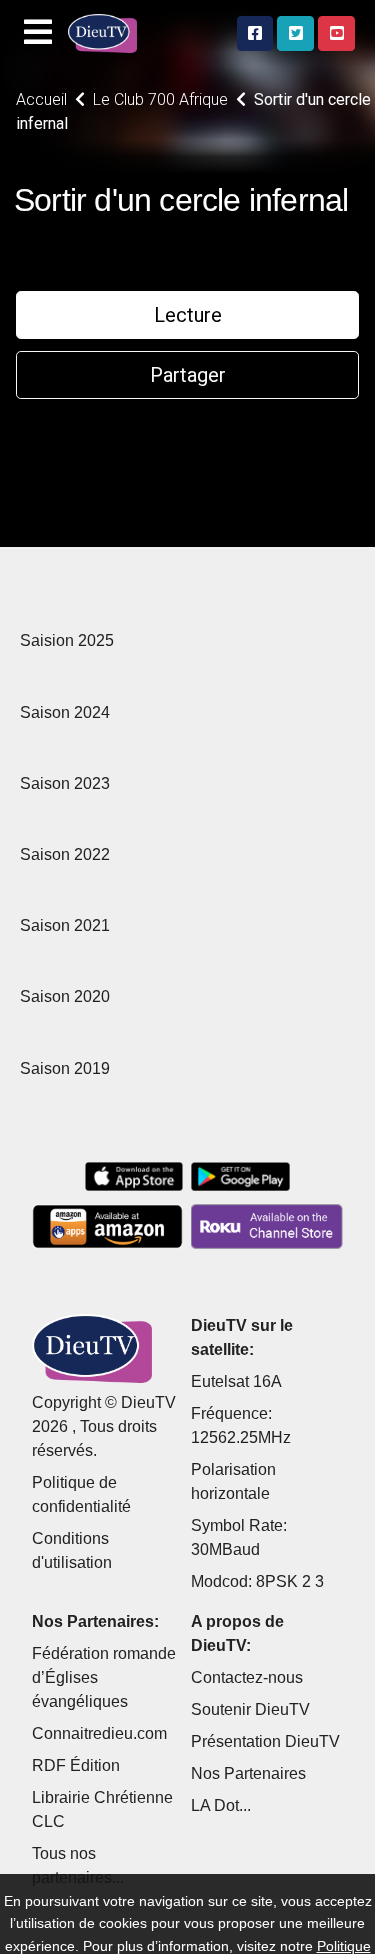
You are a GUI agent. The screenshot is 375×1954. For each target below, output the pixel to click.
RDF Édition (76, 1765)
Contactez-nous (247, 1677)
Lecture (188, 315)
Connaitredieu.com (99, 1733)
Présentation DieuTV (265, 1741)
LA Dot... (221, 1805)
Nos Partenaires (248, 1773)
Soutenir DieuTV (250, 1709)
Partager (188, 375)
